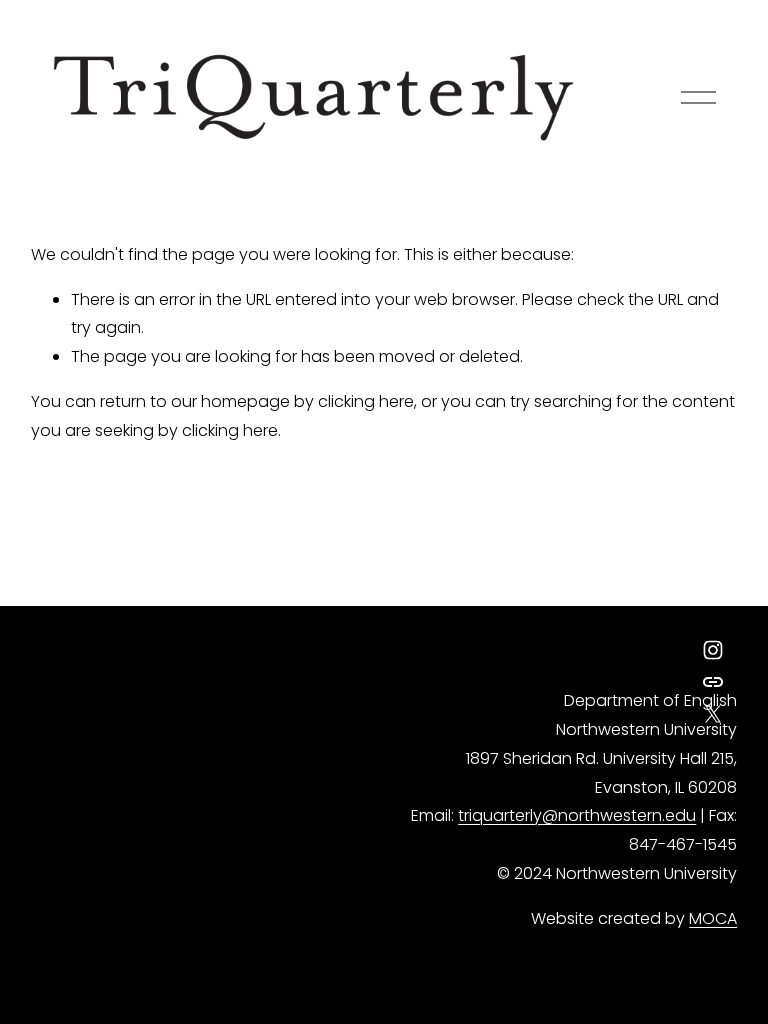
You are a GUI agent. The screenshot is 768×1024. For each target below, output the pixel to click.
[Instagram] (713, 650)
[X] (713, 714)
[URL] (713, 682)
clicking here (366, 401)
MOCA (713, 918)
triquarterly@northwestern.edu (577, 815)
